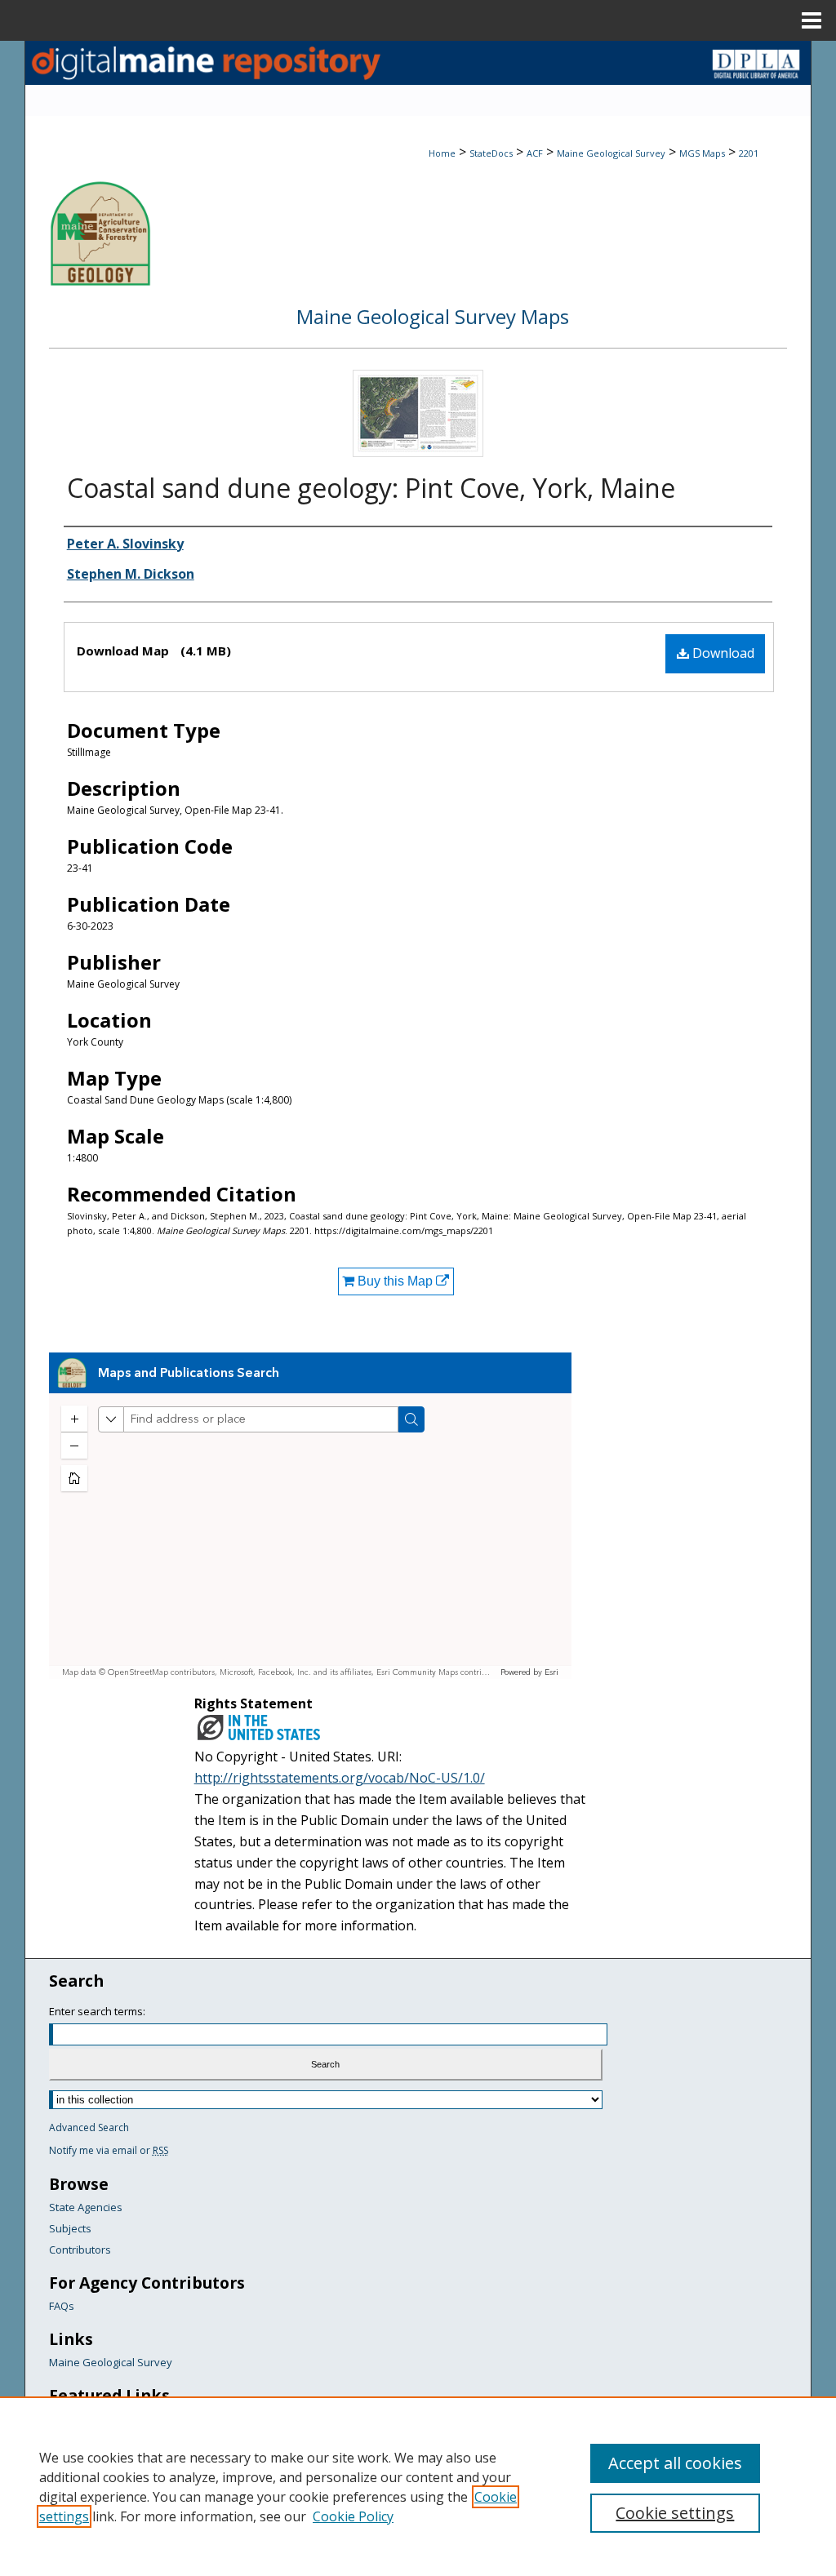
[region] (418, 2486)
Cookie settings (675, 2513)
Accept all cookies (675, 2463)
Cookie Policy (353, 2516)
